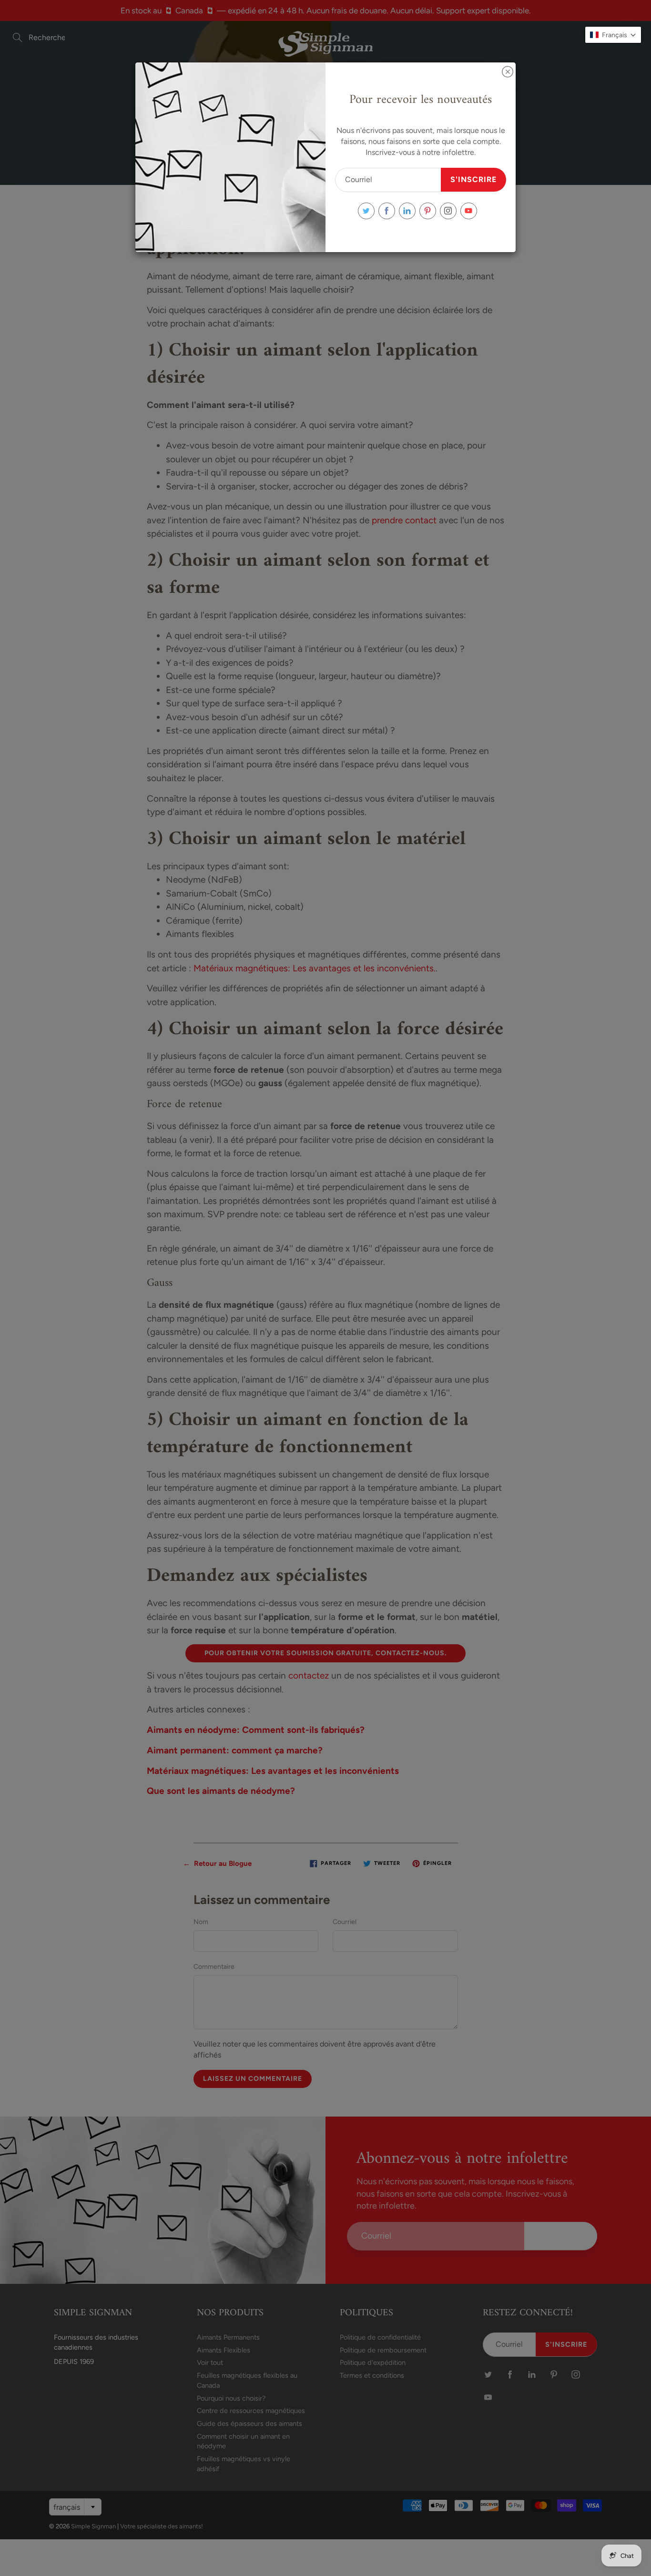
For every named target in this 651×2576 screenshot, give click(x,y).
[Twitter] (366, 211)
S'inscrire (473, 179)
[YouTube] (469, 211)
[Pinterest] (428, 211)
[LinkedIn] (407, 211)
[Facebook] (387, 211)
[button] (613, 35)
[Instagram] (448, 211)
